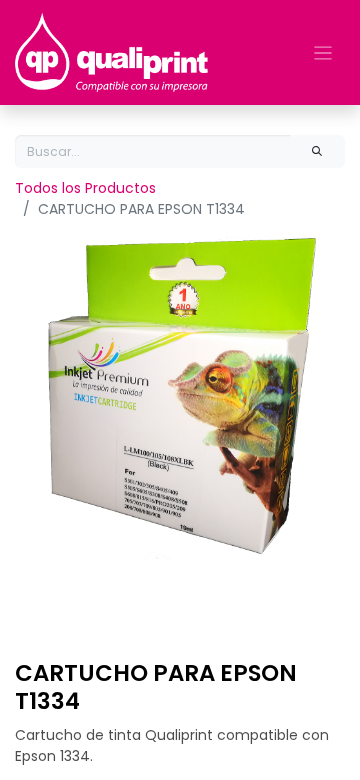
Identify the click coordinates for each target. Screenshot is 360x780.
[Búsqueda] (317, 151)
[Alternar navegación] (323, 52)
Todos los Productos (85, 188)
